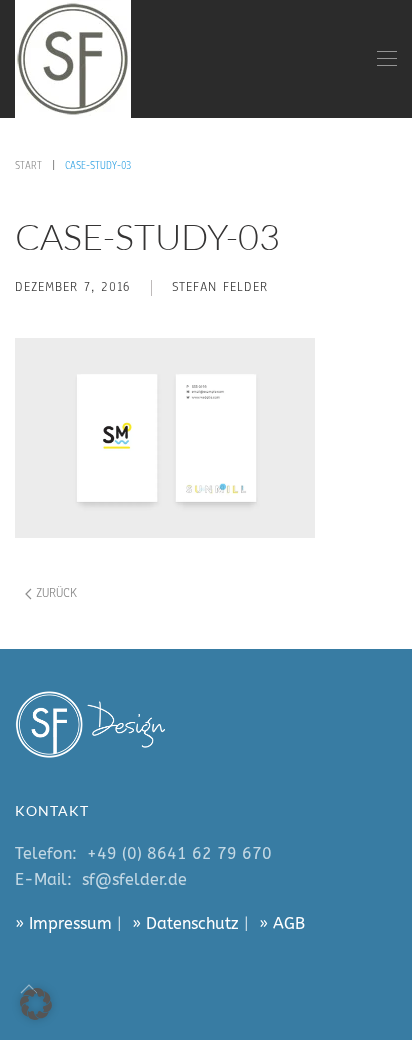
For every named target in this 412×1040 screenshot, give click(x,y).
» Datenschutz (185, 923)
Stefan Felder (220, 287)
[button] (387, 59)
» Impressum (63, 923)
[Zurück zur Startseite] (73, 59)
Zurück (56, 593)
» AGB (282, 923)
